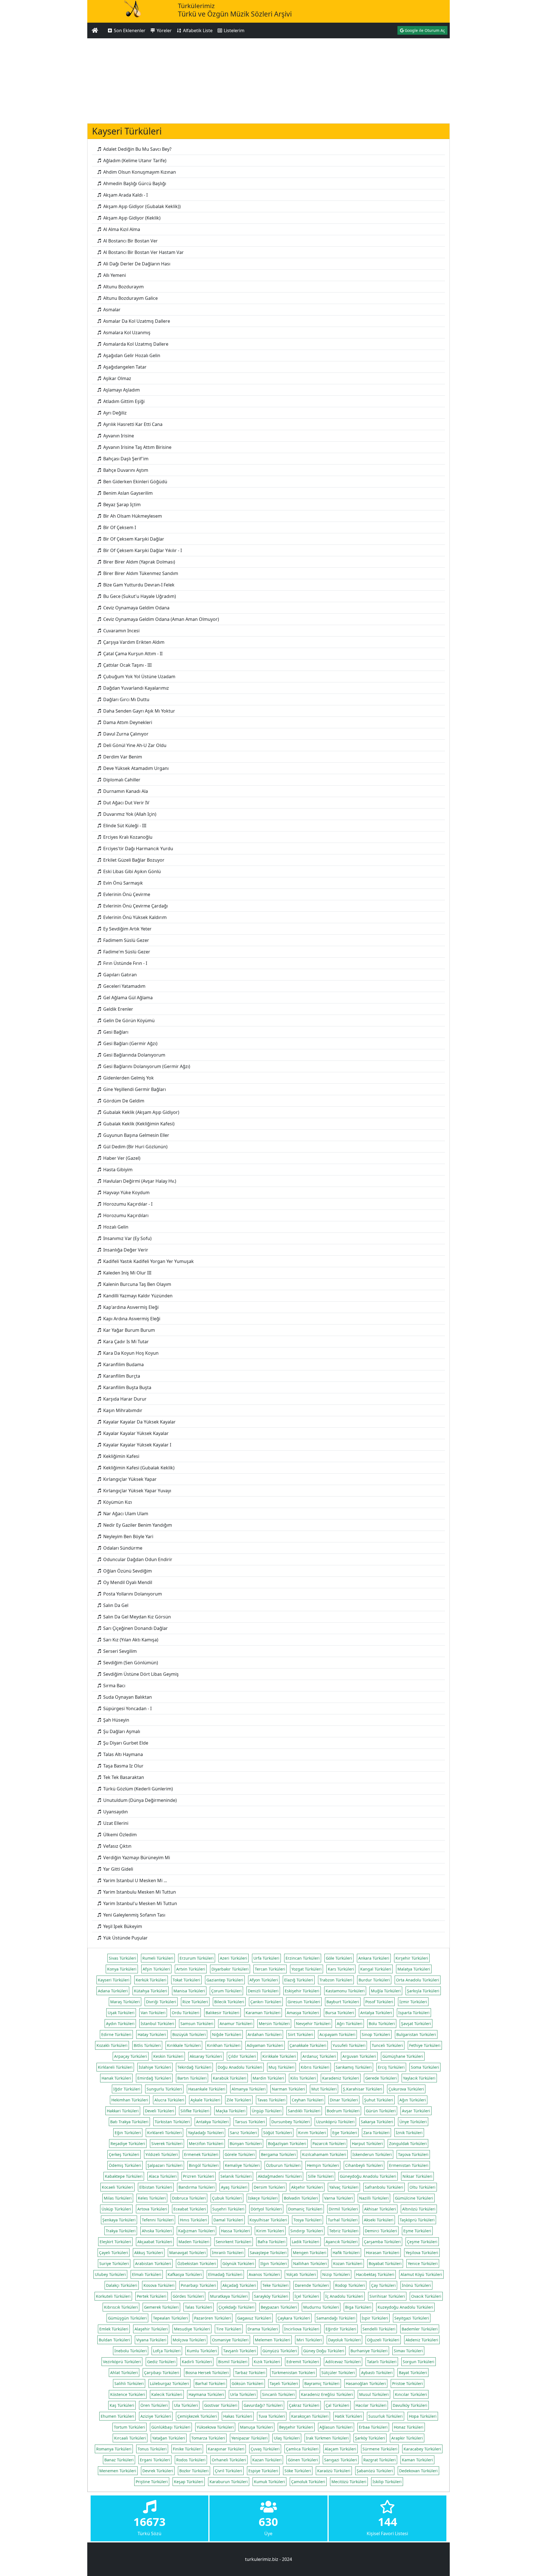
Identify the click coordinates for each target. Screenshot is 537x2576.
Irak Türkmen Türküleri (327, 2438)
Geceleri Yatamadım (124, 986)
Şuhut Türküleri (379, 2100)
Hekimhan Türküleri (130, 2100)
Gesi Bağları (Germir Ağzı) (130, 1043)
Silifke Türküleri (195, 2111)
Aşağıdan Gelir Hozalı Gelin (131, 355)
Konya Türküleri (122, 1969)
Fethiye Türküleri (425, 2045)
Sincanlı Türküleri (278, 2394)
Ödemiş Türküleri (125, 2165)
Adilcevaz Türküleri (343, 2362)
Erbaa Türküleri (373, 2427)
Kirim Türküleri (270, 2231)
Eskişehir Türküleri (302, 1991)
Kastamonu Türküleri (345, 1991)
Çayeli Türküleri (114, 2253)
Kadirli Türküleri (197, 2362)
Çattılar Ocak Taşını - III (127, 665)
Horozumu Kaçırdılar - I (127, 1204)
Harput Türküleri (367, 2143)
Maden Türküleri (194, 2242)
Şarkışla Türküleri (423, 1991)
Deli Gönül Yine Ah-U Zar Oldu (134, 745)
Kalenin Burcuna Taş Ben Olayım (137, 1284)
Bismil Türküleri (233, 2362)
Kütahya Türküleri (151, 1991)
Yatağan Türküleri (169, 2438)
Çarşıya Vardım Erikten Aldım (133, 642)
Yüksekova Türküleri (215, 2427)
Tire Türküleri (229, 2329)
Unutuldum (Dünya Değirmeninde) (139, 1800)
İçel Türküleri (307, 2296)
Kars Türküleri (341, 1969)
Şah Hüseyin (116, 1720)
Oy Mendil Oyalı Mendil (127, 1582)
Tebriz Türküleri (344, 2231)
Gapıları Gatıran (119, 975)
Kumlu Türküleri (202, 2351)
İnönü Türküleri (416, 2285)
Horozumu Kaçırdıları (125, 1215)
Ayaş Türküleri (234, 2187)
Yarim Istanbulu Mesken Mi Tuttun (139, 1892)
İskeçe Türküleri (263, 2198)
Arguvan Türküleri (359, 2056)
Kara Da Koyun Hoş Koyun (130, 1353)
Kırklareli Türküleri (164, 2133)
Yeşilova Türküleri (422, 2253)
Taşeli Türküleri (284, 2383)
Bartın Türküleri (192, 2078)
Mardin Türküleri (268, 2078)
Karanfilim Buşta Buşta (127, 1387)
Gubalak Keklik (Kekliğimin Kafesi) (138, 1124)
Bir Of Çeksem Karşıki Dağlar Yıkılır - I (142, 550)
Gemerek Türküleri (161, 2307)
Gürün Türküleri (381, 2111)
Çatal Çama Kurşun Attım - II (132, 654)
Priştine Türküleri (152, 2482)
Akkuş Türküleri (149, 2253)
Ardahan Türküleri (265, 2034)
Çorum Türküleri (226, 1991)
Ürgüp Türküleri (267, 2111)
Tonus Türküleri (152, 2449)
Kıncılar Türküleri (411, 2394)
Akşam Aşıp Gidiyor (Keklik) (131, 218)
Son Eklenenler (129, 30)
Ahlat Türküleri (124, 2373)
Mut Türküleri (324, 2089)
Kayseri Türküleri (114, 1980)
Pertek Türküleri (152, 2296)
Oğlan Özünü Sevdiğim (127, 1571)
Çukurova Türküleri (406, 2089)
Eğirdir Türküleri (341, 2329)
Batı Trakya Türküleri (129, 2122)
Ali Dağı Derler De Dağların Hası (136, 264)
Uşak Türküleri (121, 2013)
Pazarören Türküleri (213, 2318)
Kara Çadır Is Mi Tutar (125, 1342)
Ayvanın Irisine (118, 436)
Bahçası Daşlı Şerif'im (125, 459)
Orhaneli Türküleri (229, 2460)
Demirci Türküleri (381, 2231)
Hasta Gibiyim (117, 1170)
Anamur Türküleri (236, 2024)
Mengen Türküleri (310, 2253)
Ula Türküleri (186, 2405)
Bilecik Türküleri (229, 2002)
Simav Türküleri (408, 2351)
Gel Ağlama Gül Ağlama (127, 998)
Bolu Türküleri (382, 2024)
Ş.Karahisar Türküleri (363, 2089)
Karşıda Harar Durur (124, 1399)
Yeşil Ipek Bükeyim (122, 1926)
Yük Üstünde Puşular (125, 1938)
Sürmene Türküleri (380, 2449)
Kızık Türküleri (267, 2362)
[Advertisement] (268, 80)
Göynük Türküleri (238, 2263)
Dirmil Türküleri (343, 2209)
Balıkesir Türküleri (222, 2013)
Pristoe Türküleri (408, 2383)
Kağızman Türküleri (196, 2231)
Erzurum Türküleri (197, 1958)
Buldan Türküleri (114, 2340)
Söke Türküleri (298, 2471)
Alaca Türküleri (163, 2176)
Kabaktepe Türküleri (124, 2176)
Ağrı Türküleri (350, 2024)
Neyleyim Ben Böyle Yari (128, 1536)
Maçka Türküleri (231, 2111)
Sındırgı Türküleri (307, 2231)
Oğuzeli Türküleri (383, 2340)
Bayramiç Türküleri (322, 2383)
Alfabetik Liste (197, 30)
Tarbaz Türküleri (250, 2373)
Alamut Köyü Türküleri (421, 2274)
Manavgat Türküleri (188, 2253)
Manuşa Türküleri (256, 2427)
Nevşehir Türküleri (313, 2024)
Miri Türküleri (309, 2340)
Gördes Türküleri (188, 2296)
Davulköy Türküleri (410, 2405)
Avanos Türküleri (264, 2274)
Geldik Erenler (118, 1009)
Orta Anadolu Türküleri (418, 1980)
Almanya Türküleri (249, 2089)
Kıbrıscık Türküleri (121, 2307)
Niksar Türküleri (417, 2176)
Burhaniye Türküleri (369, 2351)
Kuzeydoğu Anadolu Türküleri (405, 2307)
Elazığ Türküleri (299, 1980)
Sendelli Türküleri (379, 2329)
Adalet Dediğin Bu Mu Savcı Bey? (137, 149)
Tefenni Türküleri (158, 2220)
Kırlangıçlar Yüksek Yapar (129, 1479)
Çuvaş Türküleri (265, 2449)
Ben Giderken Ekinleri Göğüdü (135, 482)
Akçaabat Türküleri (155, 2242)
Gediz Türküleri (161, 2362)
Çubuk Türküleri (227, 2198)
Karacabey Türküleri (422, 2449)
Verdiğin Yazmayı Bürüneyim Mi (136, 1858)
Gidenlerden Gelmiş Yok (128, 1078)
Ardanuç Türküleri (319, 2056)
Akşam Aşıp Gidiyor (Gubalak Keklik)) (141, 206)
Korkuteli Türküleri (113, 2296)
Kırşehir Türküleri (412, 1958)
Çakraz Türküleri (304, 2405)
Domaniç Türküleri (305, 2209)
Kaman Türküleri (417, 2460)
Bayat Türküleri (413, 2373)
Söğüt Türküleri (278, 2133)
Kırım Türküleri (312, 2133)
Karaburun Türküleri (229, 2482)
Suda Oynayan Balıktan (127, 1697)
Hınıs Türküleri (194, 2220)
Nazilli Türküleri (374, 2198)
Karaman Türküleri (263, 2013)
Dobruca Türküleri (189, 2198)
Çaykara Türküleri (294, 2318)
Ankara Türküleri (374, 1958)
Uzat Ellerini (115, 1823)
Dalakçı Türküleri (122, 2285)
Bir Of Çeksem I (119, 527)
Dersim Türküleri (269, 2187)
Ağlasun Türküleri (336, 2427)
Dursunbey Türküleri (291, 2122)
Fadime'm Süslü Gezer (126, 952)
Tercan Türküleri (270, 1969)
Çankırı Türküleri (266, 2002)
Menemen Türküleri (118, 2471)
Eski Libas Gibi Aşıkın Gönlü (131, 871)
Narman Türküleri (288, 2089)
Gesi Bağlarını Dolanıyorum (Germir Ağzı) (146, 1066)
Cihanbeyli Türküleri (364, 2165)
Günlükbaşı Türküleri (171, 2427)
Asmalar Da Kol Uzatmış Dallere (136, 321)
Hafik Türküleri (346, 2253)
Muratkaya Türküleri (229, 2296)
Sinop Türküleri (376, 2034)
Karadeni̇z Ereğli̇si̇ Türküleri (327, 2394)
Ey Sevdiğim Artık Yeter (127, 929)
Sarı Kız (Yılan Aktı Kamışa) (130, 1640)
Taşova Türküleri (413, 2154)
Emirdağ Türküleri (154, 2078)
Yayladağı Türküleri (206, 2133)
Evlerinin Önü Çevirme (126, 894)
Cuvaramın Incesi (121, 631)
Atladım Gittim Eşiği (123, 401)
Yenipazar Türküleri (249, 2438)
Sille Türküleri (321, 2176)
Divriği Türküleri (161, 2002)
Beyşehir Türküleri (296, 2427)
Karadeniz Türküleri (341, 2078)
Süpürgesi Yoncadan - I (127, 1708)
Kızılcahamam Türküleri (324, 2154)
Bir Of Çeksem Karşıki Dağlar (133, 539)
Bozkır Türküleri (194, 2471)
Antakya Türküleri (212, 2122)
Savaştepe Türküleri (268, 2253)
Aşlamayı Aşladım (121, 390)
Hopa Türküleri (423, 2416)
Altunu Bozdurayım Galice (130, 298)
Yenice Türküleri (423, 2263)
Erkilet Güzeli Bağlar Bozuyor (133, 860)
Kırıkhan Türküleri (224, 2045)
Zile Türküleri (239, 2100)
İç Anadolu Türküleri (344, 2296)
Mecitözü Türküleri (349, 2482)
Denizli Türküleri (263, 1991)
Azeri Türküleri (234, 1958)
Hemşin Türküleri (323, 2165)
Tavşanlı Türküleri (240, 2351)
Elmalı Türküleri (147, 2274)
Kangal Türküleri (376, 1969)
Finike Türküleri (187, 2449)
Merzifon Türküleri (206, 2143)
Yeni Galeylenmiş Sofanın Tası (134, 1915)
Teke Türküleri (275, 2285)
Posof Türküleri (379, 2002)
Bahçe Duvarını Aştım (125, 470)
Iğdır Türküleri (127, 2089)
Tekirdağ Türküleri (194, 2067)
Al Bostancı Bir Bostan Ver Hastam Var (143, 252)
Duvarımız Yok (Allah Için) (129, 814)
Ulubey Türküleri (110, 2274)
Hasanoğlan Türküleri (366, 2383)
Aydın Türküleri (120, 2024)
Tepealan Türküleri (170, 2318)
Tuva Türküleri (272, 2416)
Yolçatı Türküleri (301, 2274)
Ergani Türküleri (155, 2460)
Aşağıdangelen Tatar (124, 367)
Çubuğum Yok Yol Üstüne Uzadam (139, 677)
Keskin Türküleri (168, 2056)
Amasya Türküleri (303, 2013)
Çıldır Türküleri (242, 2056)
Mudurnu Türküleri (321, 2307)
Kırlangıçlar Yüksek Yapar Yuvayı (137, 1491)
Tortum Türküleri (129, 2427)
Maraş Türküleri (125, 2002)
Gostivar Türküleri (221, 2405)
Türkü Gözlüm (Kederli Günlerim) (137, 1789)
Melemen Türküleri (273, 2340)
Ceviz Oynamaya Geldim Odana (136, 608)
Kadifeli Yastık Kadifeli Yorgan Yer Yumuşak (148, 1261)
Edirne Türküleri (116, 2034)
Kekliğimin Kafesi (121, 1456)
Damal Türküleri (228, 2220)
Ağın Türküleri (413, 2100)
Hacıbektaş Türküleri (375, 2274)
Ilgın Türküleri (274, 2263)
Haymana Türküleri (206, 2394)
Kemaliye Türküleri (242, 2165)
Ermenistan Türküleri (409, 2165)
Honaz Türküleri (409, 2427)
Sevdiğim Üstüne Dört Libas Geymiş (140, 1674)
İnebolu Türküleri (131, 2351)
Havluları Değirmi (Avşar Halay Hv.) (139, 1181)
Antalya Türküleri (376, 2013)
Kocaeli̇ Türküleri (117, 2187)
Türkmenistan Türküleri (293, 2373)
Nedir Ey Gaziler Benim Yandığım (137, 1525)
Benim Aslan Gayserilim (127, 493)
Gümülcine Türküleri (414, 2198)
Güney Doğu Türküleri (324, 2351)
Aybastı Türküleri (377, 2373)
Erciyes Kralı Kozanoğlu (127, 837)
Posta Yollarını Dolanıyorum (132, 1594)
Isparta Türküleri (414, 2013)
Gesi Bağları (115, 1032)
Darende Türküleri (312, 2285)
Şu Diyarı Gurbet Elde (125, 1743)
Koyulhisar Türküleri (268, 2220)
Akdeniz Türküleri (422, 2340)
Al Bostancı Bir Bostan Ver (130, 241)
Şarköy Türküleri (370, 2438)
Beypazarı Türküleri (279, 2307)
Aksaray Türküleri (206, 2056)
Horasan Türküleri (383, 2253)
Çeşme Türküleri (422, 2242)
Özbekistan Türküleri (197, 2263)
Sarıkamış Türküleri (354, 2067)
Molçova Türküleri (189, 2340)
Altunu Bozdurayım (123, 287)
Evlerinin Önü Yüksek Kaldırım (134, 917)
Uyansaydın (115, 1812)
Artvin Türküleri (191, 1969)
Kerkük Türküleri (151, 1980)
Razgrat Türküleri (380, 2460)
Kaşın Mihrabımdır (122, 1410)
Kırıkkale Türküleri (184, 2045)
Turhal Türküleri (343, 2220)
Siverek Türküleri (167, 2143)
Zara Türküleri (376, 2133)
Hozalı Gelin (115, 1227)
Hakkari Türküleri (123, 2111)
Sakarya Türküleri (377, 2122)
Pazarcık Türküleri (329, 2143)
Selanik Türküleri (236, 2176)
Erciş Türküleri (391, 2067)
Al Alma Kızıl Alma (121, 229)
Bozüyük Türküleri (189, 2034)
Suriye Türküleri (114, 2263)
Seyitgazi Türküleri (412, 2318)
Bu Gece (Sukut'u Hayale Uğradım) (139, 596)
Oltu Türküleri (422, 2187)
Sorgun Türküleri (419, 2362)
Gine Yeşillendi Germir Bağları (134, 1089)
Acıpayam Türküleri (337, 2034)
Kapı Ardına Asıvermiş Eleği (131, 1319)
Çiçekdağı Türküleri (236, 2307)
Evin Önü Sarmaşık (123, 883)
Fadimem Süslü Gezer (126, 940)
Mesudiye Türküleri (192, 2329)
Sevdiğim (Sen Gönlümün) (130, 1663)
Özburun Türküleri (283, 2165)
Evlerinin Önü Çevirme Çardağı (135, 906)
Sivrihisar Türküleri (387, 2296)
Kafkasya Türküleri (185, 2274)
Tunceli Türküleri (387, 2045)
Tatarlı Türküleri (382, 2362)
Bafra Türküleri (272, 2242)
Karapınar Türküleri (226, 2449)
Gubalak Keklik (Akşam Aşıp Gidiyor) (141, 1112)
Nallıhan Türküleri (310, 2263)
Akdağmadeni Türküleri (280, 2176)
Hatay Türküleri (152, 2034)
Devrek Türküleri (158, 2471)
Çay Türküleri (383, 2285)
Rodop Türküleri (350, 2285)
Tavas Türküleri (271, 2100)
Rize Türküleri (195, 2002)
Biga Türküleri (358, 2307)
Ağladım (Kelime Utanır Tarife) (134, 161)
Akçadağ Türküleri (239, 2285)
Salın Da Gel (115, 1605)
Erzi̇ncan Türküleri (303, 1958)
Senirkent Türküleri (234, 2242)
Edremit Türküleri (303, 2362)
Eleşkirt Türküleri (115, 2242)
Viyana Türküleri (151, 2340)
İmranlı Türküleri (228, 2253)
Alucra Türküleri (169, 2100)
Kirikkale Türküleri (279, 2056)
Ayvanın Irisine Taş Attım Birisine (137, 447)
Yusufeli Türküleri (349, 2045)
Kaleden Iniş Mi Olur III (127, 1273)
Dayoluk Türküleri (344, 2340)
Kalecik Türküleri (167, 2394)
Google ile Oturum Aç (424, 30)
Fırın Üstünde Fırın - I (125, 963)
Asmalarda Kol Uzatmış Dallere (135, 344)
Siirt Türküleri (301, 2034)
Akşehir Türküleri (307, 2187)
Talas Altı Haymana (123, 1754)
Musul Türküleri (374, 2394)
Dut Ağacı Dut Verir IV (126, 803)
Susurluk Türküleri (386, 2416)
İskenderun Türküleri (372, 2154)
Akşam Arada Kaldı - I (125, 195)
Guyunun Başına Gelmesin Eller (136, 1135)
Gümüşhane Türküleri (403, 2056)
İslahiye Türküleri (155, 2067)
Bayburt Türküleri (343, 2002)
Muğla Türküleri (386, 1991)
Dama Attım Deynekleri (127, 722)
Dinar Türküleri (344, 2100)
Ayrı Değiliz (114, 413)
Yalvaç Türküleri (344, 2187)
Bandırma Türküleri (197, 2187)
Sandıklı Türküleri (304, 2111)
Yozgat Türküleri (307, 1969)
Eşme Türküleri (417, 2231)
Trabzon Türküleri (336, 1980)
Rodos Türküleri (191, 2460)
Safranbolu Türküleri (384, 2187)
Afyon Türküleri (264, 1980)
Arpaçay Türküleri (131, 2056)
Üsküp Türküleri (116, 2209)
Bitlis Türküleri (147, 2045)
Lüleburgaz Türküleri (169, 2383)
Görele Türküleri (240, 2154)
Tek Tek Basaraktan (123, 1777)
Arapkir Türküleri (407, 2438)
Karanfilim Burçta (121, 1376)
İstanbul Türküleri (157, 2024)
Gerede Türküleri (381, 2078)
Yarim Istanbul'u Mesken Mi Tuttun (140, 1903)
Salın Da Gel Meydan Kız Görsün (136, 1617)
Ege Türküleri (345, 2133)
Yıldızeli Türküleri (162, 2154)
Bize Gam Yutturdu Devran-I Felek (138, 585)
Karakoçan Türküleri (310, 2416)
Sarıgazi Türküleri (341, 2460)
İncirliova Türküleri (302, 2329)
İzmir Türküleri (413, 2002)
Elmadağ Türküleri (225, 2274)
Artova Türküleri (152, 2209)
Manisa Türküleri (189, 1991)
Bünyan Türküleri (246, 2143)
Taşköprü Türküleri (417, 2220)
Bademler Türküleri (420, 2329)
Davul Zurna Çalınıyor (125, 734)
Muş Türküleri (282, 2067)
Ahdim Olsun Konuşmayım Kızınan (139, 172)
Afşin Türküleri (156, 1969)
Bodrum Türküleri (343, 2111)
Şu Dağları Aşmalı (121, 1731)
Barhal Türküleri (210, 2383)
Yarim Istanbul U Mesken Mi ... (135, 1880)
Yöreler (164, 30)
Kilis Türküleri (303, 2078)
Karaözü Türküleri (334, 2471)
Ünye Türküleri (413, 2122)
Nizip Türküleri (336, 2274)
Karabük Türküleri (230, 2078)
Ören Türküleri (154, 2405)
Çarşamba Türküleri (382, 2242)
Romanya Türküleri (114, 2449)
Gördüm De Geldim (123, 1101)
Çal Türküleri (337, 2405)
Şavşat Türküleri (416, 2024)
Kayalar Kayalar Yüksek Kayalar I (137, 1445)
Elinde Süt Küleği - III (124, 826)
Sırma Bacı (114, 1686)
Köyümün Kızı (117, 1502)
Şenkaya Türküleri (119, 2220)
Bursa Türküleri (340, 2013)
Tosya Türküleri (308, 2220)
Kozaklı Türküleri (112, 2045)
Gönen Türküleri (303, 2460)
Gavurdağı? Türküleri (263, 2405)
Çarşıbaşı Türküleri (162, 2373)
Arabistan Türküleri (153, 2263)
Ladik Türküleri (306, 2242)
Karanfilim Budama (123, 1364)
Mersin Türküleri (274, 2024)
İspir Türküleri (375, 2318)
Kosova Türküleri (159, 2285)
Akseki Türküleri (379, 2220)
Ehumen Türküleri (117, 2416)
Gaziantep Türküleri (225, 1980)
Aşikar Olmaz (117, 378)
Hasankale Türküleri (207, 2089)
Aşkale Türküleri (205, 2100)
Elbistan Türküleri (156, 2187)
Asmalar (111, 310)
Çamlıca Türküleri (302, 2449)
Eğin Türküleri (128, 2133)
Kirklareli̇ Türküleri (115, 2067)
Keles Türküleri (152, 2198)
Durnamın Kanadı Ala (125, 791)
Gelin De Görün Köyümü (128, 1020)
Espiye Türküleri (263, 2471)
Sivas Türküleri (123, 1958)
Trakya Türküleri (121, 2231)
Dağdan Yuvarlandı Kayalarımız (136, 688)
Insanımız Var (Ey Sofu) (127, 1238)
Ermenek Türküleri (201, 2154)
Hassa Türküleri (235, 2231)
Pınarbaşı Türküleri (198, 2285)
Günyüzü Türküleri (280, 2351)
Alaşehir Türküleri (151, 2329)
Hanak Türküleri (116, 2078)
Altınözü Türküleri (419, 2209)
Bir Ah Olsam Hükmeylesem (132, 516)
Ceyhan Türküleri (308, 2100)
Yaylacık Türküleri (419, 2078)
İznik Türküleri (409, 2133)
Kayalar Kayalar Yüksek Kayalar (135, 1433)
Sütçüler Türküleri (338, 2373)
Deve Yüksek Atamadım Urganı (135, 768)
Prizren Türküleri (199, 2176)
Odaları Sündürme (122, 1548)
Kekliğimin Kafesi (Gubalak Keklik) (138, 1468)
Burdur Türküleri (374, 1980)
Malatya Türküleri (414, 1969)
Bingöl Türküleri (204, 2165)
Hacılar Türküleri (371, 2405)
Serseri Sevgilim (119, 1651)
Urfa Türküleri (266, 1958)
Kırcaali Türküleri (130, 2438)
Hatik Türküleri (348, 2416)
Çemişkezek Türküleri (197, 2416)
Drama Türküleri (263, 2329)
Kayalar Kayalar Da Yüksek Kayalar (139, 1422)
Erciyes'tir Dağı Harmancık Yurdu (138, 849)
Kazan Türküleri (267, 2460)
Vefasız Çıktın (117, 1846)
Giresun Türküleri (304, 2002)
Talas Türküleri (199, 2307)
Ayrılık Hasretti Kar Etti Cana (132, 424)
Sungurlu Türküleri (164, 2089)
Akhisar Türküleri (380, 2209)
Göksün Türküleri (248, 2383)
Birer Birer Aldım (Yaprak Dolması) (139, 562)
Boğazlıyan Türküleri (287, 2143)
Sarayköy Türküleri (271, 2296)
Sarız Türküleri (243, 2133)
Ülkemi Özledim (119, 1835)
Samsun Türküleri (197, 2024)
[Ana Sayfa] (95, 30)
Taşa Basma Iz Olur (123, 1766)
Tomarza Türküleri (208, 2438)
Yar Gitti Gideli (118, 1869)
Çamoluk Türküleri (308, 2482)
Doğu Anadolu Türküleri (240, 2067)
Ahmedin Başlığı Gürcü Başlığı (134, 183)
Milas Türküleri (118, 2198)
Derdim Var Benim (122, 757)
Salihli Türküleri (129, 2383)
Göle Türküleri (339, 1958)
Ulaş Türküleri (287, 2438)
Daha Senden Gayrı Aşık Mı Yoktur (139, 711)
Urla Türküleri (243, 2394)
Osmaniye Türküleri (230, 2340)
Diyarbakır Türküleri (230, 1969)
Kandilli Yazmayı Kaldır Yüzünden (137, 1296)
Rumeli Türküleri (158, 1958)
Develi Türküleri (160, 2111)
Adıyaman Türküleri (265, 2045)
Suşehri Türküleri (228, 2209)
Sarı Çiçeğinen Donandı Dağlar (135, 1628)
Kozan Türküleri (348, 2263)
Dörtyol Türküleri (266, 2209)
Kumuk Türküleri (269, 2482)
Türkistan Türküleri (172, 2122)
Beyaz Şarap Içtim (121, 505)
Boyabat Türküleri (385, 2263)
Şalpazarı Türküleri (165, 2165)
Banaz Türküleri (119, 2460)
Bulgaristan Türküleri (416, 2034)
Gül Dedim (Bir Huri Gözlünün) (135, 1147)
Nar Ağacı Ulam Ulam (125, 1514)
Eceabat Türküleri (190, 2209)
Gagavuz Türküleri (254, 2318)
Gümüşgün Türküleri (127, 2318)
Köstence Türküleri (128, 2394)
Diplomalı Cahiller (121, 780)
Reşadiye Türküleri (128, 2143)
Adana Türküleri (113, 1991)
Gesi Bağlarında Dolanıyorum (134, 1055)
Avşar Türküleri (416, 2111)
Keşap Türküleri (189, 2482)
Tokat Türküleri (186, 1980)
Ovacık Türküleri (426, 2296)
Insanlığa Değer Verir (125, 1250)
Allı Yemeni (114, 275)
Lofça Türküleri (167, 2351)
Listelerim (234, 30)
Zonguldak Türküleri (408, 2143)
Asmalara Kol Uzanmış (126, 333)
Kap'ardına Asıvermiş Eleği (130, 1307)
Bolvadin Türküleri (301, 2198)
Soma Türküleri (425, 2067)
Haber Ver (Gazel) (121, 1158)
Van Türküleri (153, 2013)
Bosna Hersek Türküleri (207, 2373)
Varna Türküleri (339, 2198)
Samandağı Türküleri (336, 2318)
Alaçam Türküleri (341, 2449)
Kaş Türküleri (122, 2405)
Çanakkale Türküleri (308, 2045)
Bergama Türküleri (278, 2154)
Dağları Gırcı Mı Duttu (126, 699)
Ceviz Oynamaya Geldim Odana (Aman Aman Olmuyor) (161, 619)
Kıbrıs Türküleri (315, 2067)
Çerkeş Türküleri (124, 2154)
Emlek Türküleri (114, 2329)
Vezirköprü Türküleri (122, 2362)
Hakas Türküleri (238, 2416)
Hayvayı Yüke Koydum (126, 1192)
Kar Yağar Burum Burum (129, 1330)
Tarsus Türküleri (250, 2122)
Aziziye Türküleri (156, 2416)
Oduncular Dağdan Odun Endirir (137, 1559)
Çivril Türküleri (229, 2471)
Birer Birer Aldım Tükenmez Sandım (140, 573)
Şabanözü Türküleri (375, 2471)
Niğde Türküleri (227, 2034)
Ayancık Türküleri (342, 2242)
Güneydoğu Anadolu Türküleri (368, 2176)
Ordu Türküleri (186, 2013)
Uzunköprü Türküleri (335, 2122)
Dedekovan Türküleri (418, 2471)
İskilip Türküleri (387, 2482)
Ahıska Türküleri (157, 2231)
